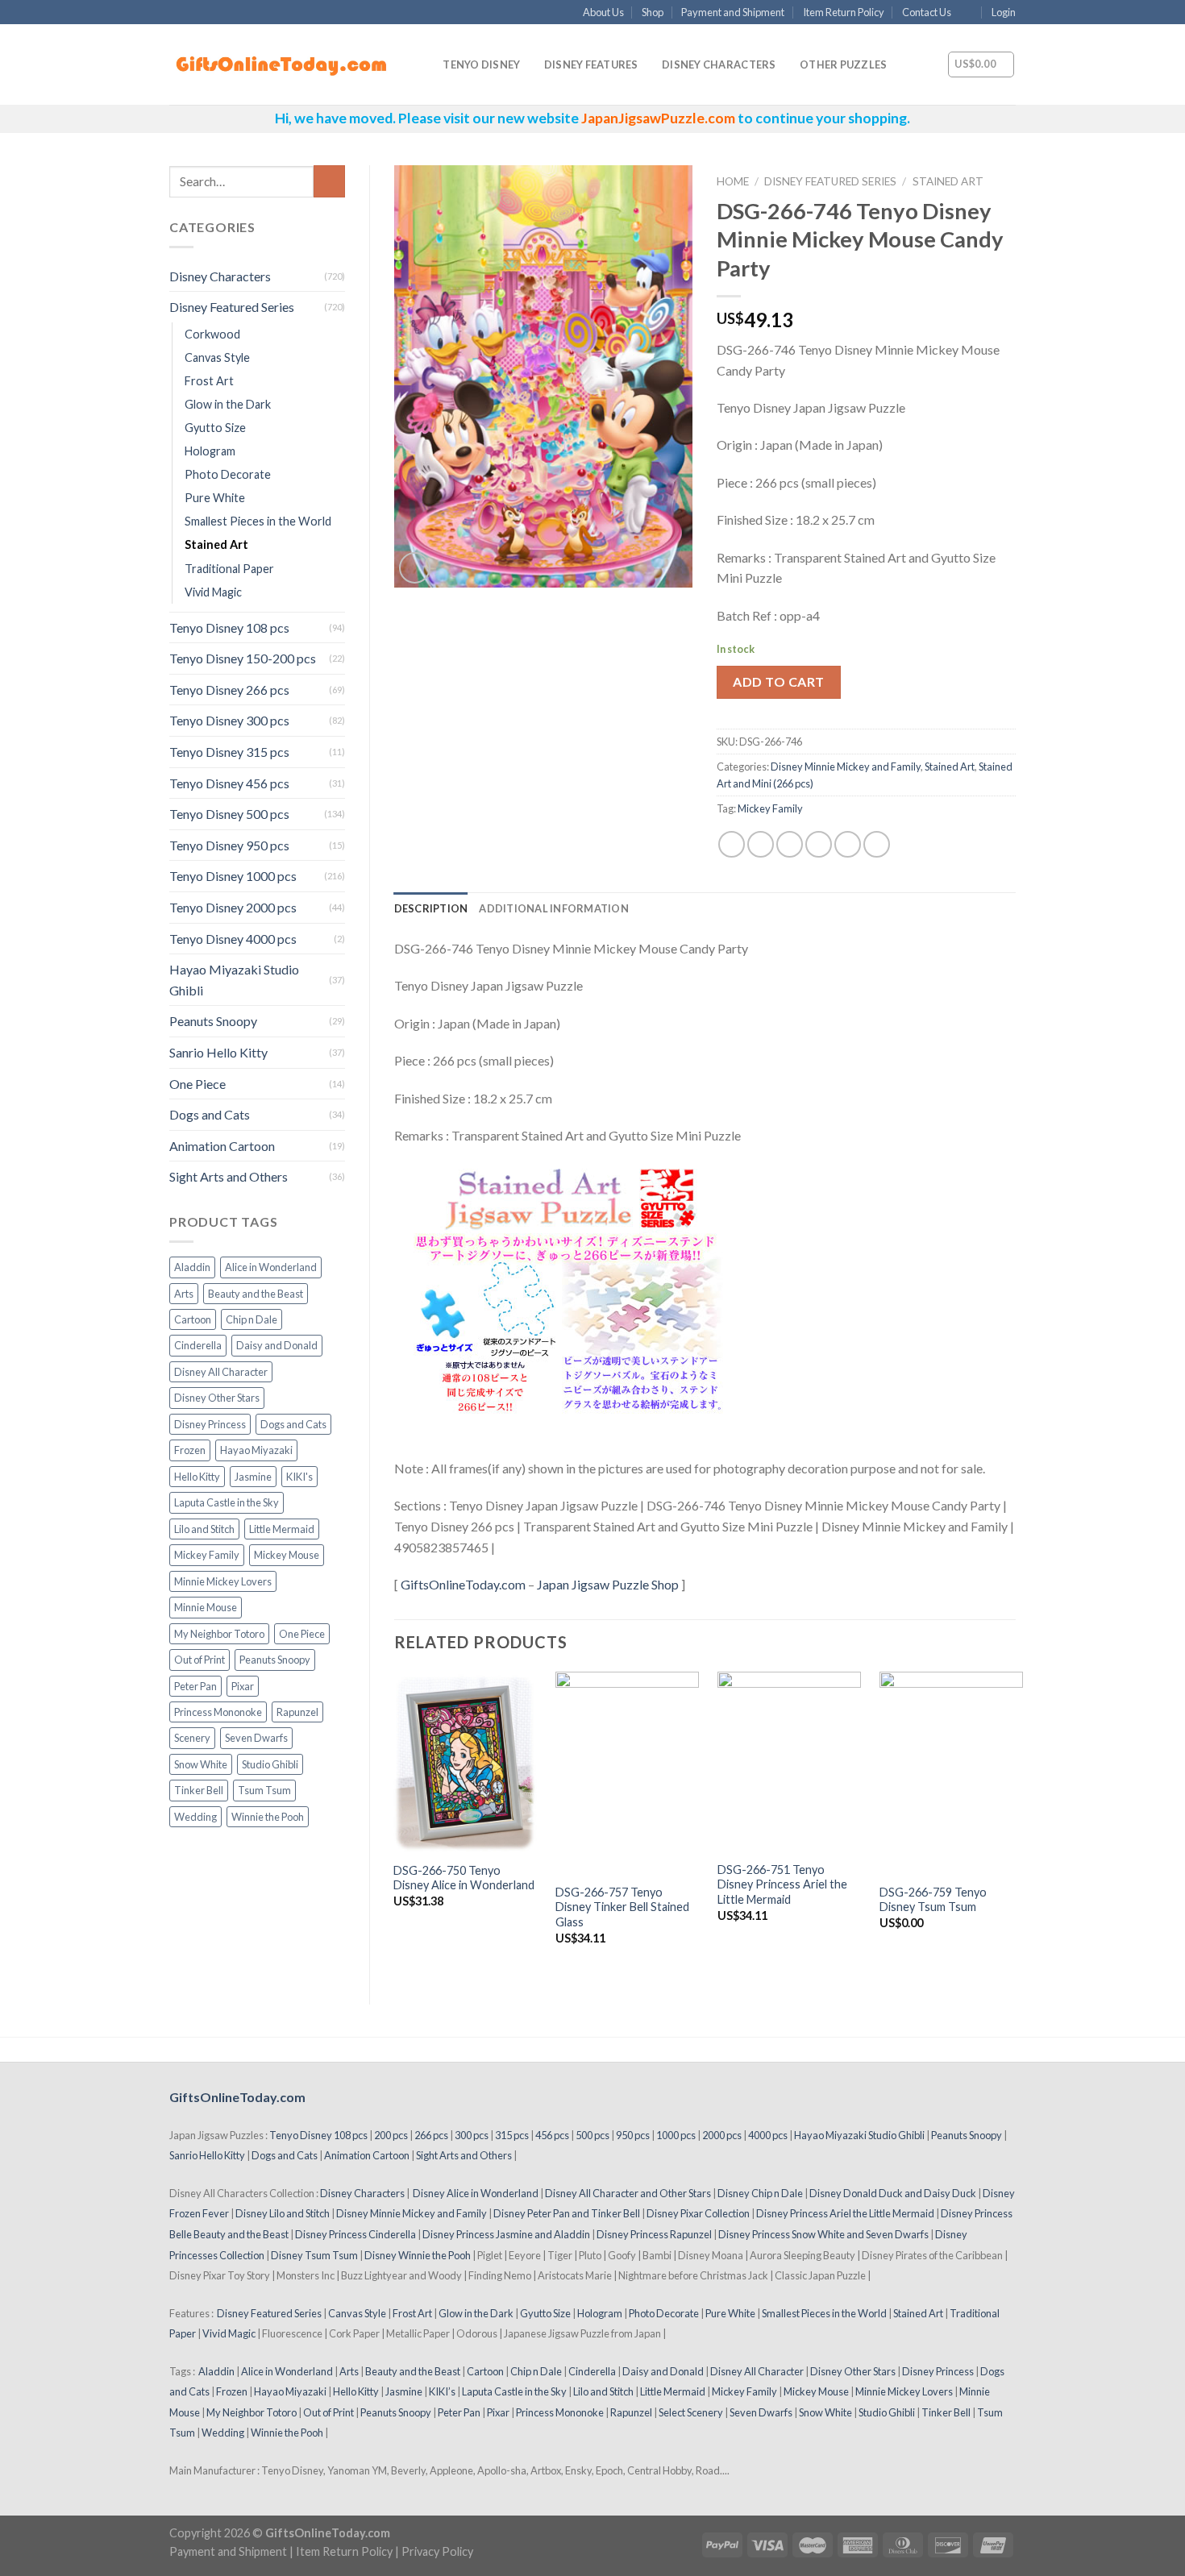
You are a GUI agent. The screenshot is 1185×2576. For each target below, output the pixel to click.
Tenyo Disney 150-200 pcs (243, 658)
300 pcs (472, 2135)
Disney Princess (210, 1424)
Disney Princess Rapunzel (654, 2234)
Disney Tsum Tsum (314, 2255)
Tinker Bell (199, 1790)
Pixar (243, 1686)
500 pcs (592, 2135)
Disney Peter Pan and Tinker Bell (567, 2213)
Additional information (554, 908)
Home (733, 181)
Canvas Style (217, 357)
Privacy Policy (437, 2551)
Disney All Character (221, 1372)
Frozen (190, 1450)
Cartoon (193, 1319)
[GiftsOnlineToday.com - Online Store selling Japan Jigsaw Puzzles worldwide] (282, 65)
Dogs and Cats (210, 1114)
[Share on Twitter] (761, 844)
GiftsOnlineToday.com (463, 1584)
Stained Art (216, 544)
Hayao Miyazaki (256, 1450)
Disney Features (591, 64)
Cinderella (198, 1345)
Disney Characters (719, 64)
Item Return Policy (844, 12)
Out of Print (200, 1660)
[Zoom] (415, 568)
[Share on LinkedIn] (877, 844)
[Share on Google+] (848, 844)
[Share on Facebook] (732, 844)
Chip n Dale (252, 1319)
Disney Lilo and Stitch (283, 2213)
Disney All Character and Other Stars (628, 2193)
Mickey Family (207, 1555)
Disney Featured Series (232, 307)
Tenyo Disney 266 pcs (229, 690)
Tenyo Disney (481, 64)
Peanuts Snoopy (213, 1021)
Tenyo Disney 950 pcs (229, 845)
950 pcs (633, 2135)
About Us (603, 12)
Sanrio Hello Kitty (218, 1052)
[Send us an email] (968, 13)
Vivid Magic (213, 592)
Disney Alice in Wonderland (476, 2193)
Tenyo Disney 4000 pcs (233, 939)
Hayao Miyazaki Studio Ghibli (234, 980)
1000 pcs (676, 2135)
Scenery (192, 1738)
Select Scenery (691, 2412)
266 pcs (431, 2135)
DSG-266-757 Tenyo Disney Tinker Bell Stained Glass (622, 1907)
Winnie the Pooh (268, 1817)
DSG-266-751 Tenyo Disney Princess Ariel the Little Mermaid (782, 1884)
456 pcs (552, 2135)
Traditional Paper (229, 569)
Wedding (195, 1817)
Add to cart (778, 681)
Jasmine (253, 1477)
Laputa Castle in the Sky (227, 1502)
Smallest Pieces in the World (258, 521)
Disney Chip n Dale (760, 2193)
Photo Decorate (228, 474)
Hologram (210, 451)
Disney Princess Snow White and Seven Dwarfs (823, 2234)
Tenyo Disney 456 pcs (229, 783)
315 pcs (512, 2135)
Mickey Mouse (287, 1555)
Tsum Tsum (264, 1790)
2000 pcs (722, 2135)
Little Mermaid (282, 1529)
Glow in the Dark (228, 404)
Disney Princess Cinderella (355, 2234)
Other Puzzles (843, 64)
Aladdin (192, 1267)
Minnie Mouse (206, 1607)
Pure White (215, 498)
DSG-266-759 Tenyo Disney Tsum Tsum (933, 1900)
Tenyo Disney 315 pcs (229, 752)
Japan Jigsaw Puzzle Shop (608, 1584)
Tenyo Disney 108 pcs (229, 627)
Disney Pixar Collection (698, 2213)
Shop (653, 12)
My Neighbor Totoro (219, 1634)
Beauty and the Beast (256, 1294)
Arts (184, 1294)
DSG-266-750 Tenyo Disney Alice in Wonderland (464, 1878)
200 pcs (391, 2135)
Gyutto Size (215, 428)
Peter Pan (195, 1686)
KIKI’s (442, 2391)
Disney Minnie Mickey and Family (846, 767)
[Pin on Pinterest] (819, 844)
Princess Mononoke (218, 1712)
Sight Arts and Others (229, 1176)
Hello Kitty (197, 1477)
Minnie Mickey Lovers (223, 1581)
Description (431, 908)
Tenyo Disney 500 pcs (229, 814)
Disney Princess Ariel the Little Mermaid (845, 2213)
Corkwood (212, 334)
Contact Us (927, 12)
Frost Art (209, 381)
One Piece (197, 1084)
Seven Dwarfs (256, 1738)
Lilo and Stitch (204, 1529)
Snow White (201, 1764)
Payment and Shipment (733, 12)
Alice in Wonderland (271, 1267)
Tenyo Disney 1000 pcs (233, 876)
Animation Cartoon (222, 1146)
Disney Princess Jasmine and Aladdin (506, 2234)
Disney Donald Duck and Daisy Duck (893, 2193)
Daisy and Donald (277, 1345)
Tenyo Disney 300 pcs (229, 720)
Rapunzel (297, 1712)
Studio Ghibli (270, 1764)
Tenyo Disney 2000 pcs (233, 907)
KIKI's (299, 1477)
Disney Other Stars (217, 1398)
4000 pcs (768, 2135)
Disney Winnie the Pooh (418, 2255)
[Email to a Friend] (790, 844)
